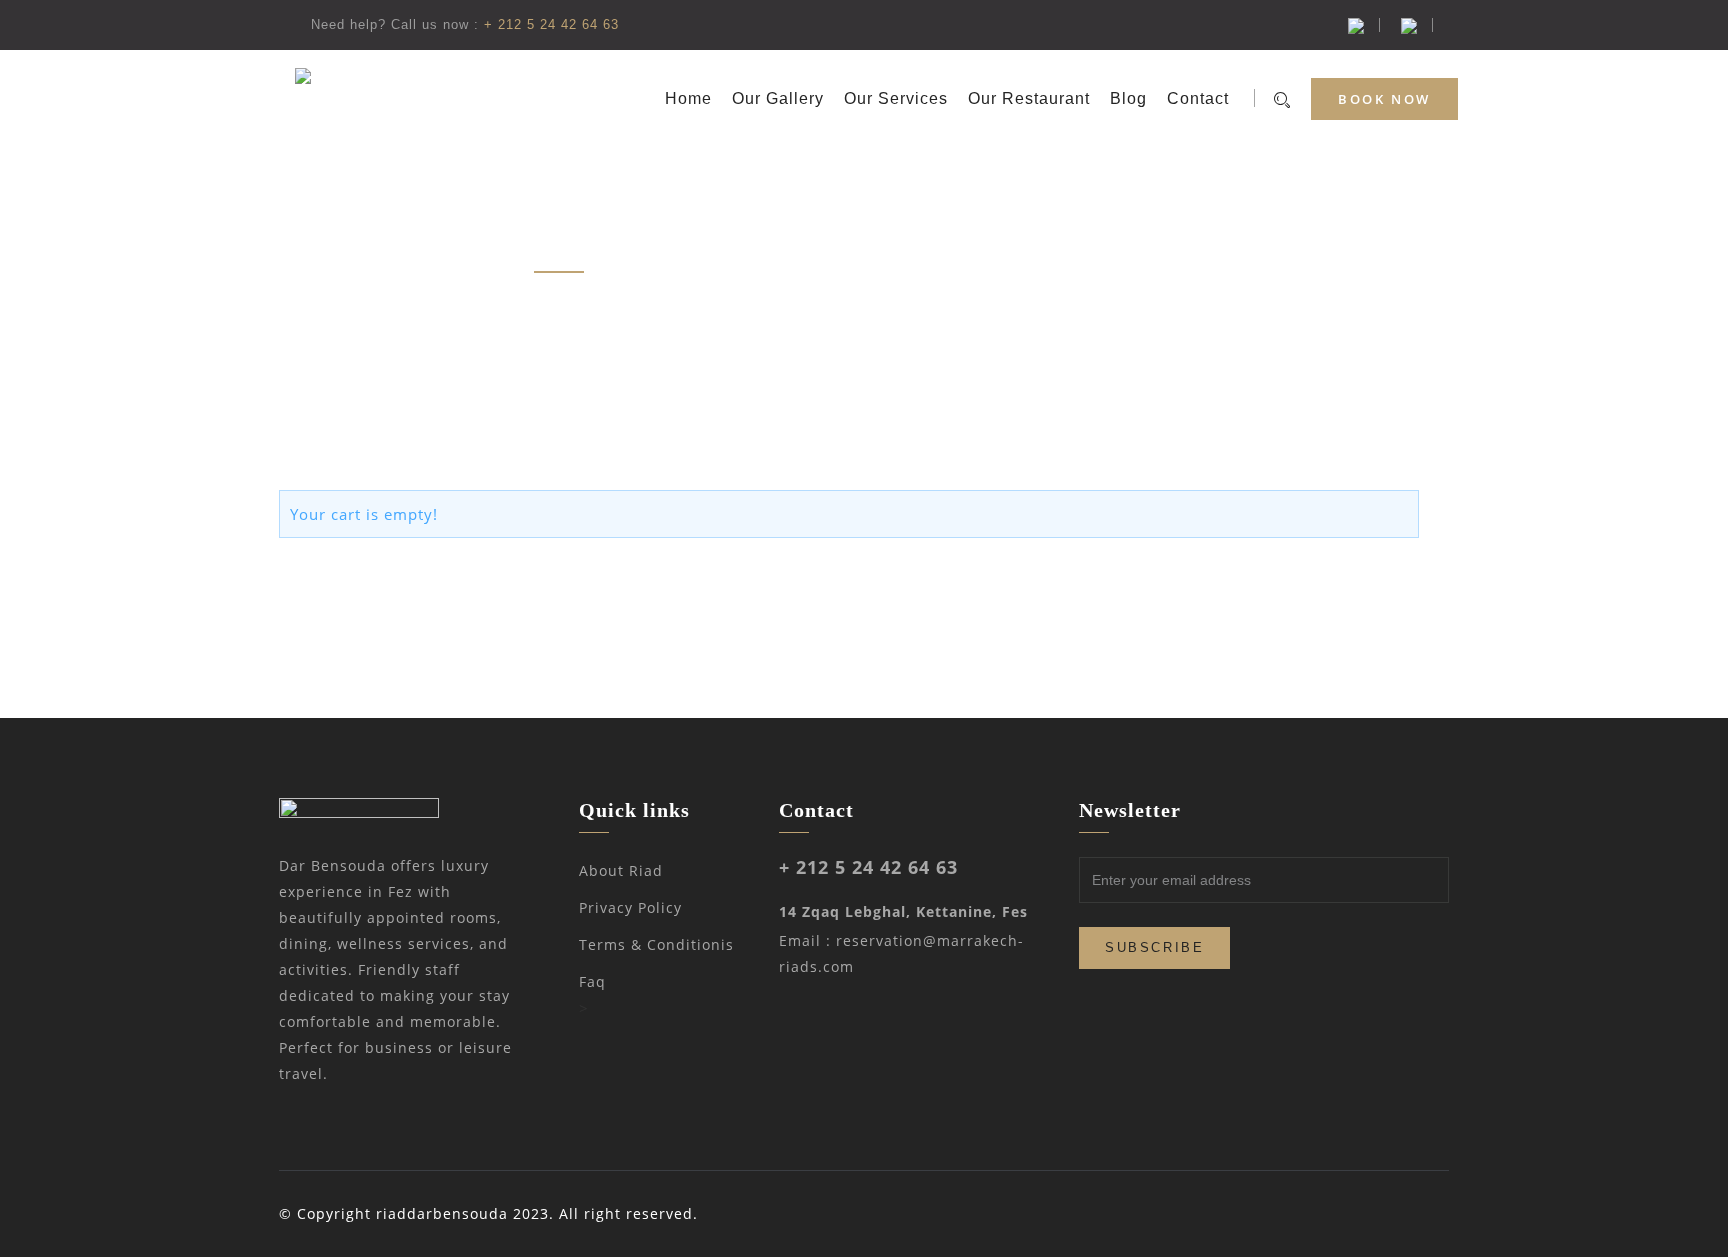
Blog (1128, 98)
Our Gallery (778, 98)
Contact (1198, 98)
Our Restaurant (1029, 98)
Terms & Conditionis (656, 944)
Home (688, 98)
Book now (1384, 99)
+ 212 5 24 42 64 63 (551, 24)
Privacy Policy (630, 907)
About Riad (621, 870)
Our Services (896, 98)
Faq (592, 981)
